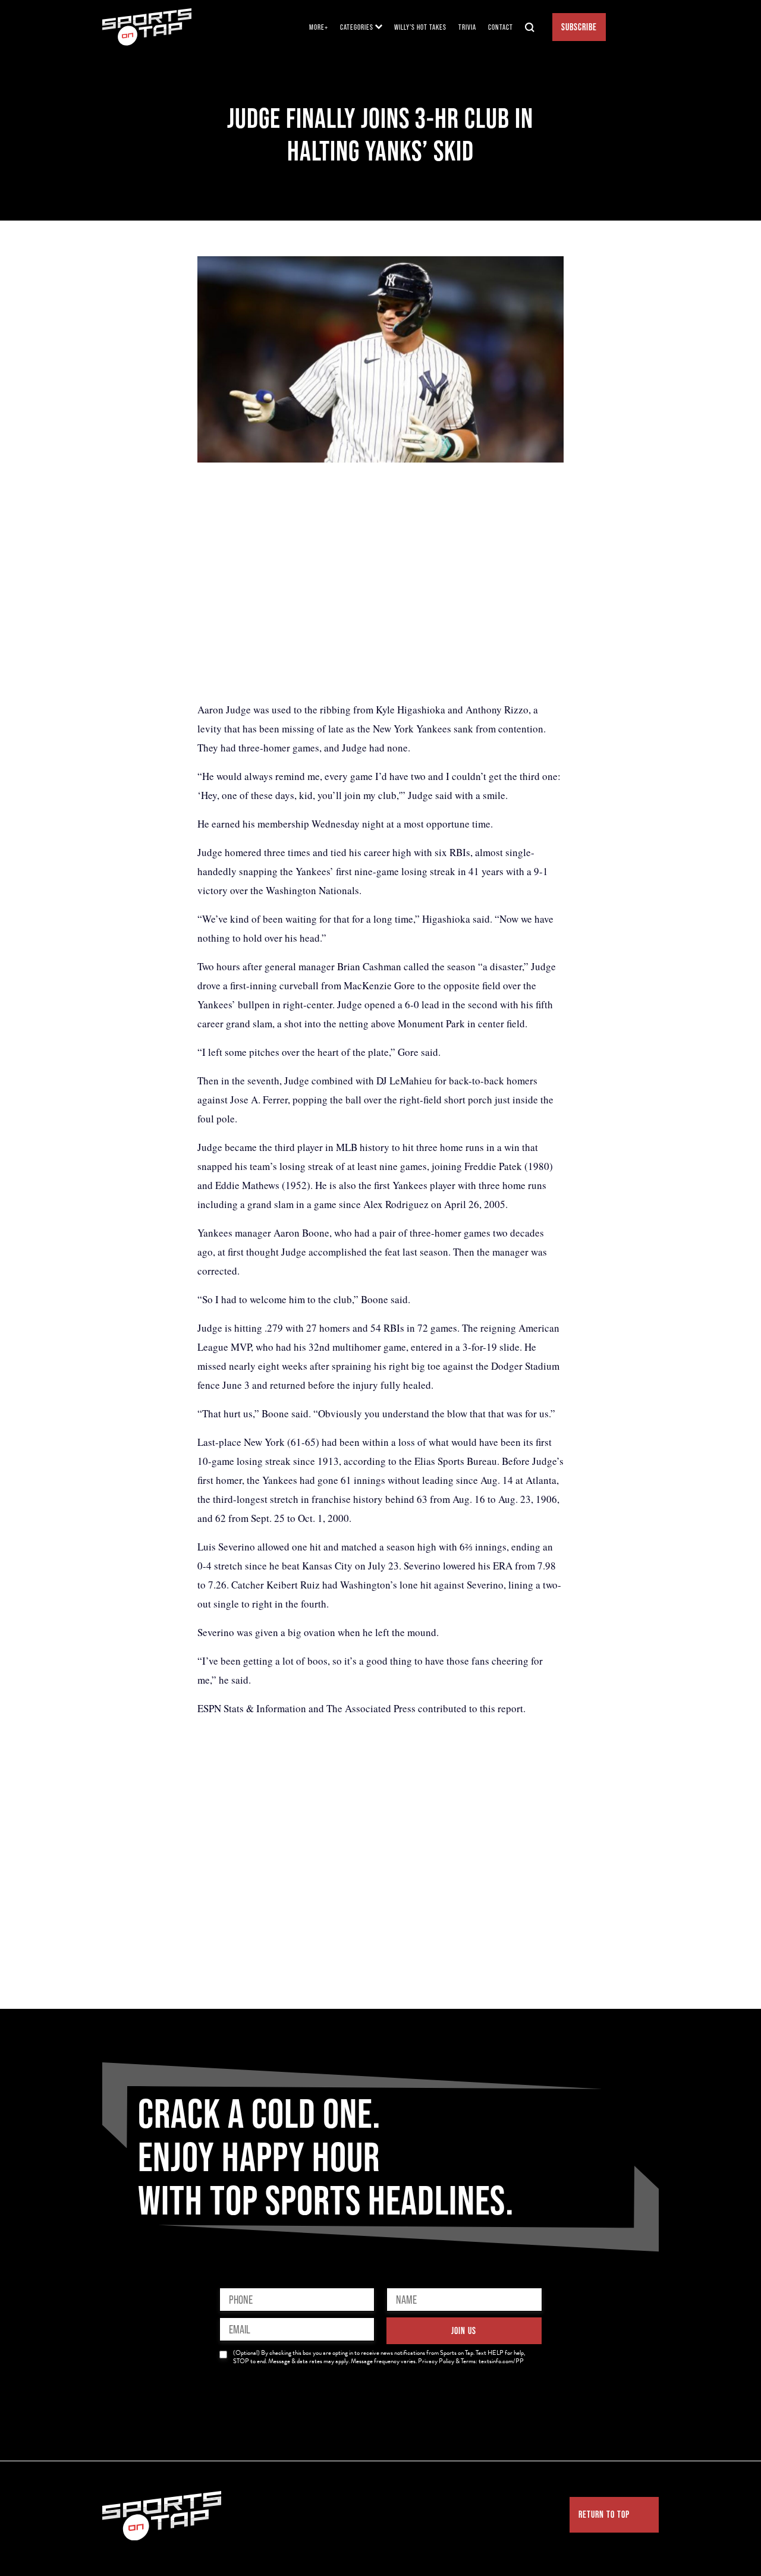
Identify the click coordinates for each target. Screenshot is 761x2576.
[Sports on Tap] (147, 27)
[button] (361, 27)
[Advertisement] (380, 581)
